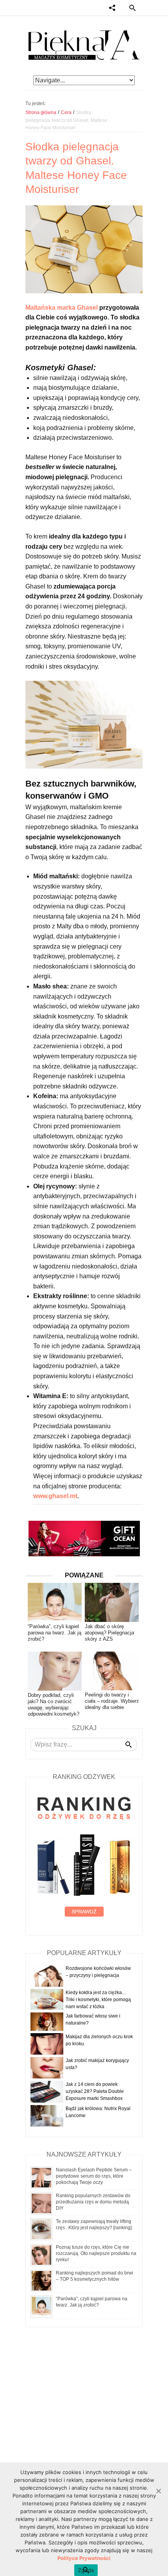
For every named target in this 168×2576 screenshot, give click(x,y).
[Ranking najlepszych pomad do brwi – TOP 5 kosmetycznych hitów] (41, 2280)
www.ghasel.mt (55, 1496)
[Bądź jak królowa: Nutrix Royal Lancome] (47, 2116)
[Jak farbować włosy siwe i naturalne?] (47, 2021)
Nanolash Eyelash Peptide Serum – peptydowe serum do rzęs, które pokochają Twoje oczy (94, 2176)
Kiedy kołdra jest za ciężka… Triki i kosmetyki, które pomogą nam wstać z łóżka (98, 2000)
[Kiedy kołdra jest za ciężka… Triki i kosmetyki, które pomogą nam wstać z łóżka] (47, 1999)
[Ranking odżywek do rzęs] (84, 1857)
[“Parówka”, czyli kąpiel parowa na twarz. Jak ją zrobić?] (41, 2306)
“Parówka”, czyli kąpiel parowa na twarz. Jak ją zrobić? (55, 1633)
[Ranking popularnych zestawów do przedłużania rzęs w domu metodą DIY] (41, 2203)
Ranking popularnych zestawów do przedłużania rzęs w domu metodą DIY (93, 2202)
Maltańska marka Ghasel (62, 308)
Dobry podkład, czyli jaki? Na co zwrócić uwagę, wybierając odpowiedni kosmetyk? (54, 1705)
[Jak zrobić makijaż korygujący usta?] (47, 2068)
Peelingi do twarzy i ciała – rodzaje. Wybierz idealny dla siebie (112, 1701)
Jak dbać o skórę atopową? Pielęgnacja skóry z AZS (109, 1633)
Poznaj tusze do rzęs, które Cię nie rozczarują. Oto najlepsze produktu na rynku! (96, 2253)
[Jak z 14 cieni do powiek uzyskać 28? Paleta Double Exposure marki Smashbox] (47, 2092)
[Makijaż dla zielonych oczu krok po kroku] (47, 2044)
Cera (66, 112)
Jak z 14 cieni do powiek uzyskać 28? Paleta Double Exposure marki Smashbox (95, 2091)
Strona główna (41, 112)
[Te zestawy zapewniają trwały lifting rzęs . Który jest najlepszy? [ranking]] (41, 2229)
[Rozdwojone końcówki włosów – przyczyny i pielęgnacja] (47, 1975)
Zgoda (86, 2570)
